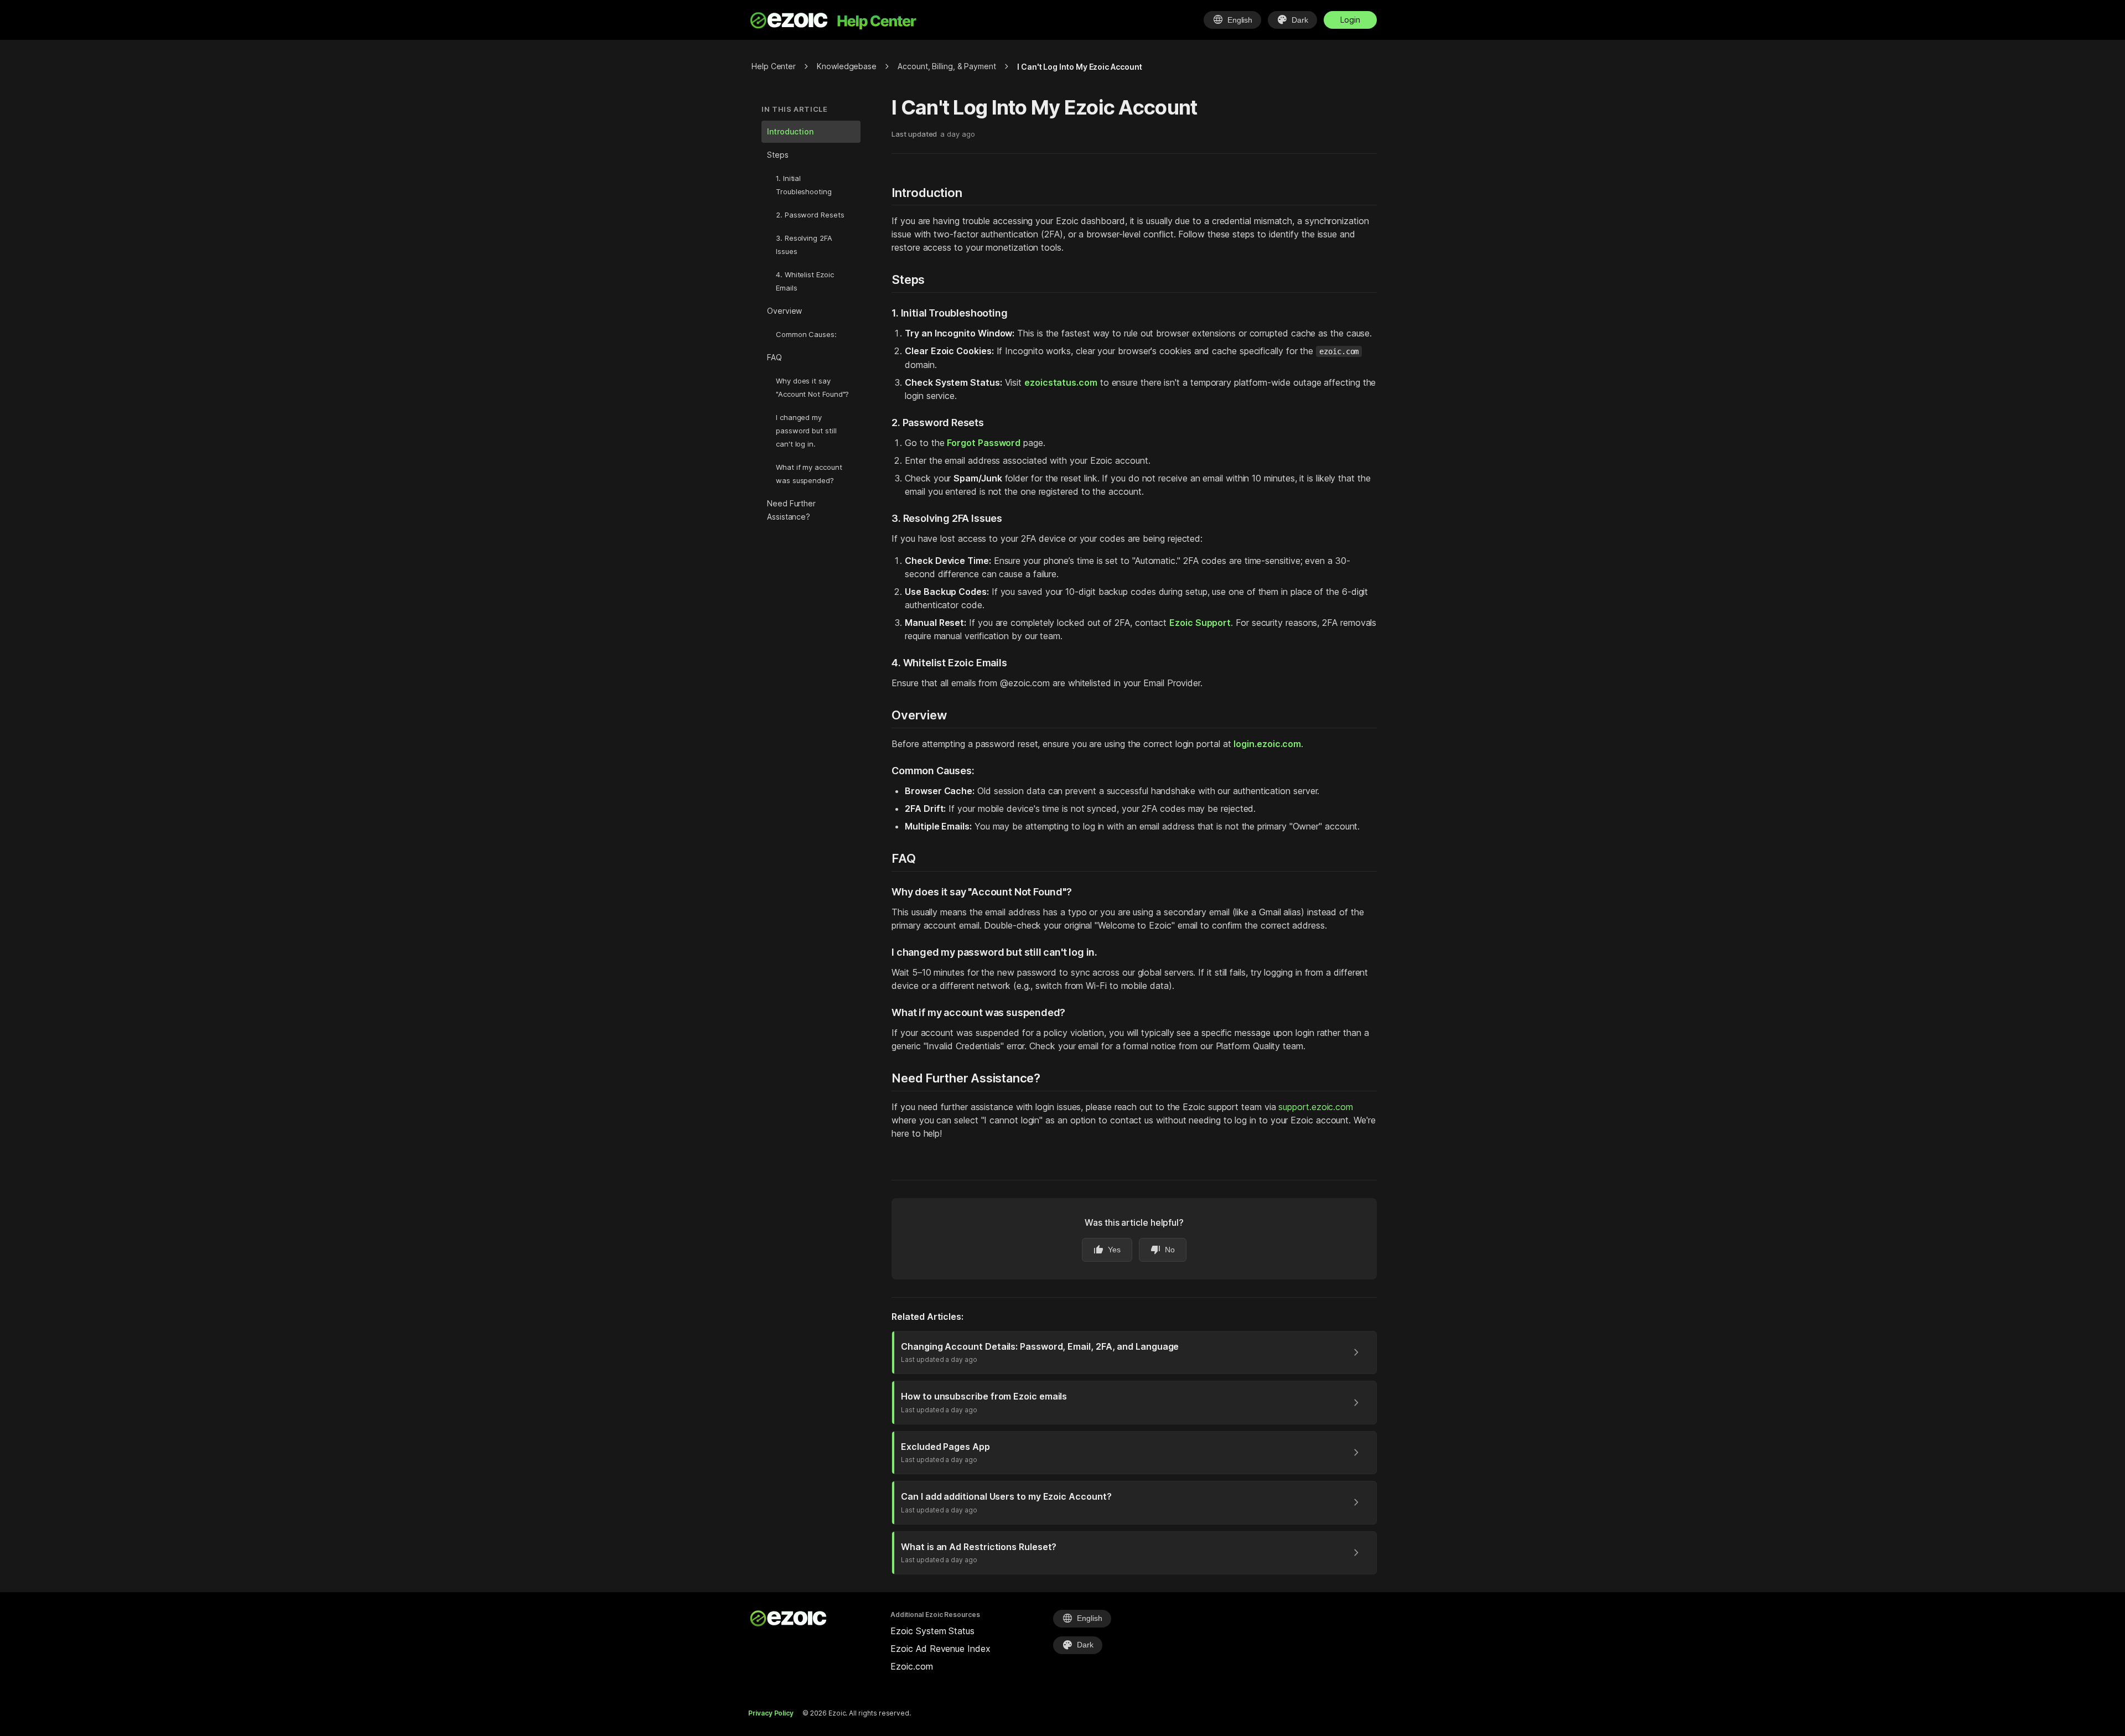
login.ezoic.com (1267, 744)
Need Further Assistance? (791, 510)
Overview (784, 311)
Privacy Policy (771, 1713)
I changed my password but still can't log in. (806, 431)
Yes (1107, 1250)
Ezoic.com (911, 1666)
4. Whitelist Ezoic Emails (805, 281)
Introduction (790, 131)
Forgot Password (984, 443)
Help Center (774, 66)
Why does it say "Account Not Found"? (812, 387)
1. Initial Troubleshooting (804, 185)
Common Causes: (806, 334)
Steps (778, 155)
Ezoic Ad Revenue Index (940, 1649)
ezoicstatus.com (1061, 382)
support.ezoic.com (1316, 1107)
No (1163, 1250)
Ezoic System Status (932, 1631)
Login (1350, 20)
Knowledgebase (847, 66)
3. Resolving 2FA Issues (804, 245)
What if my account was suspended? (809, 474)
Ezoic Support (1200, 623)
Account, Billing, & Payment (947, 66)
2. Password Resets (810, 215)
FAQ (774, 357)
